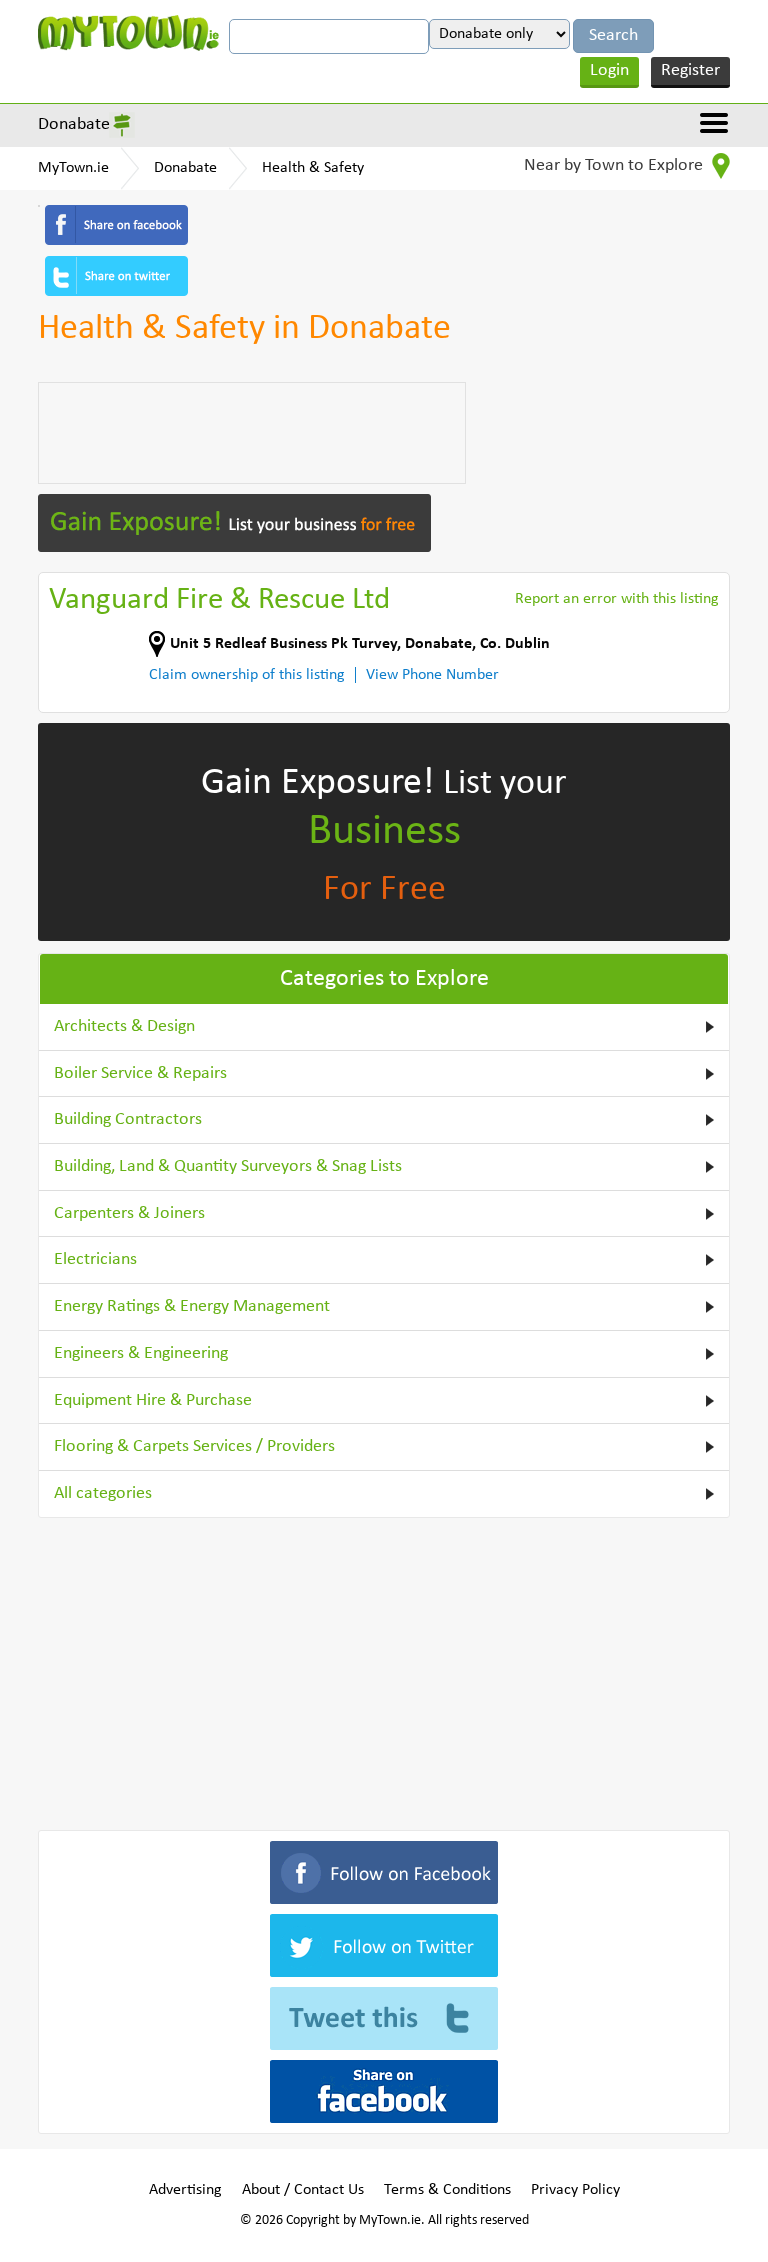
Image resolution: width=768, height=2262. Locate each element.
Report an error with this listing (617, 599)
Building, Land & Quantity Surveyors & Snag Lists (228, 1166)
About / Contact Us (303, 2190)
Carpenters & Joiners (129, 1213)
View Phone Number (432, 675)
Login (609, 70)
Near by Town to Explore (615, 165)
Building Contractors (128, 1119)
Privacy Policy (575, 2190)
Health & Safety (313, 168)
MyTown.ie (73, 168)
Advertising (185, 2190)
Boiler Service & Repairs (140, 1073)
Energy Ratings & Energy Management (192, 1306)
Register (690, 70)
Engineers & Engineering (141, 1353)
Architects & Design (124, 1026)
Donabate (74, 124)
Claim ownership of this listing (247, 675)
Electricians (95, 1259)
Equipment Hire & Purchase (153, 1400)
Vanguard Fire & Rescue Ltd (219, 600)
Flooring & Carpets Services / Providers (194, 1446)
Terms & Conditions (447, 2190)
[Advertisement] (252, 433)
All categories (103, 1493)
